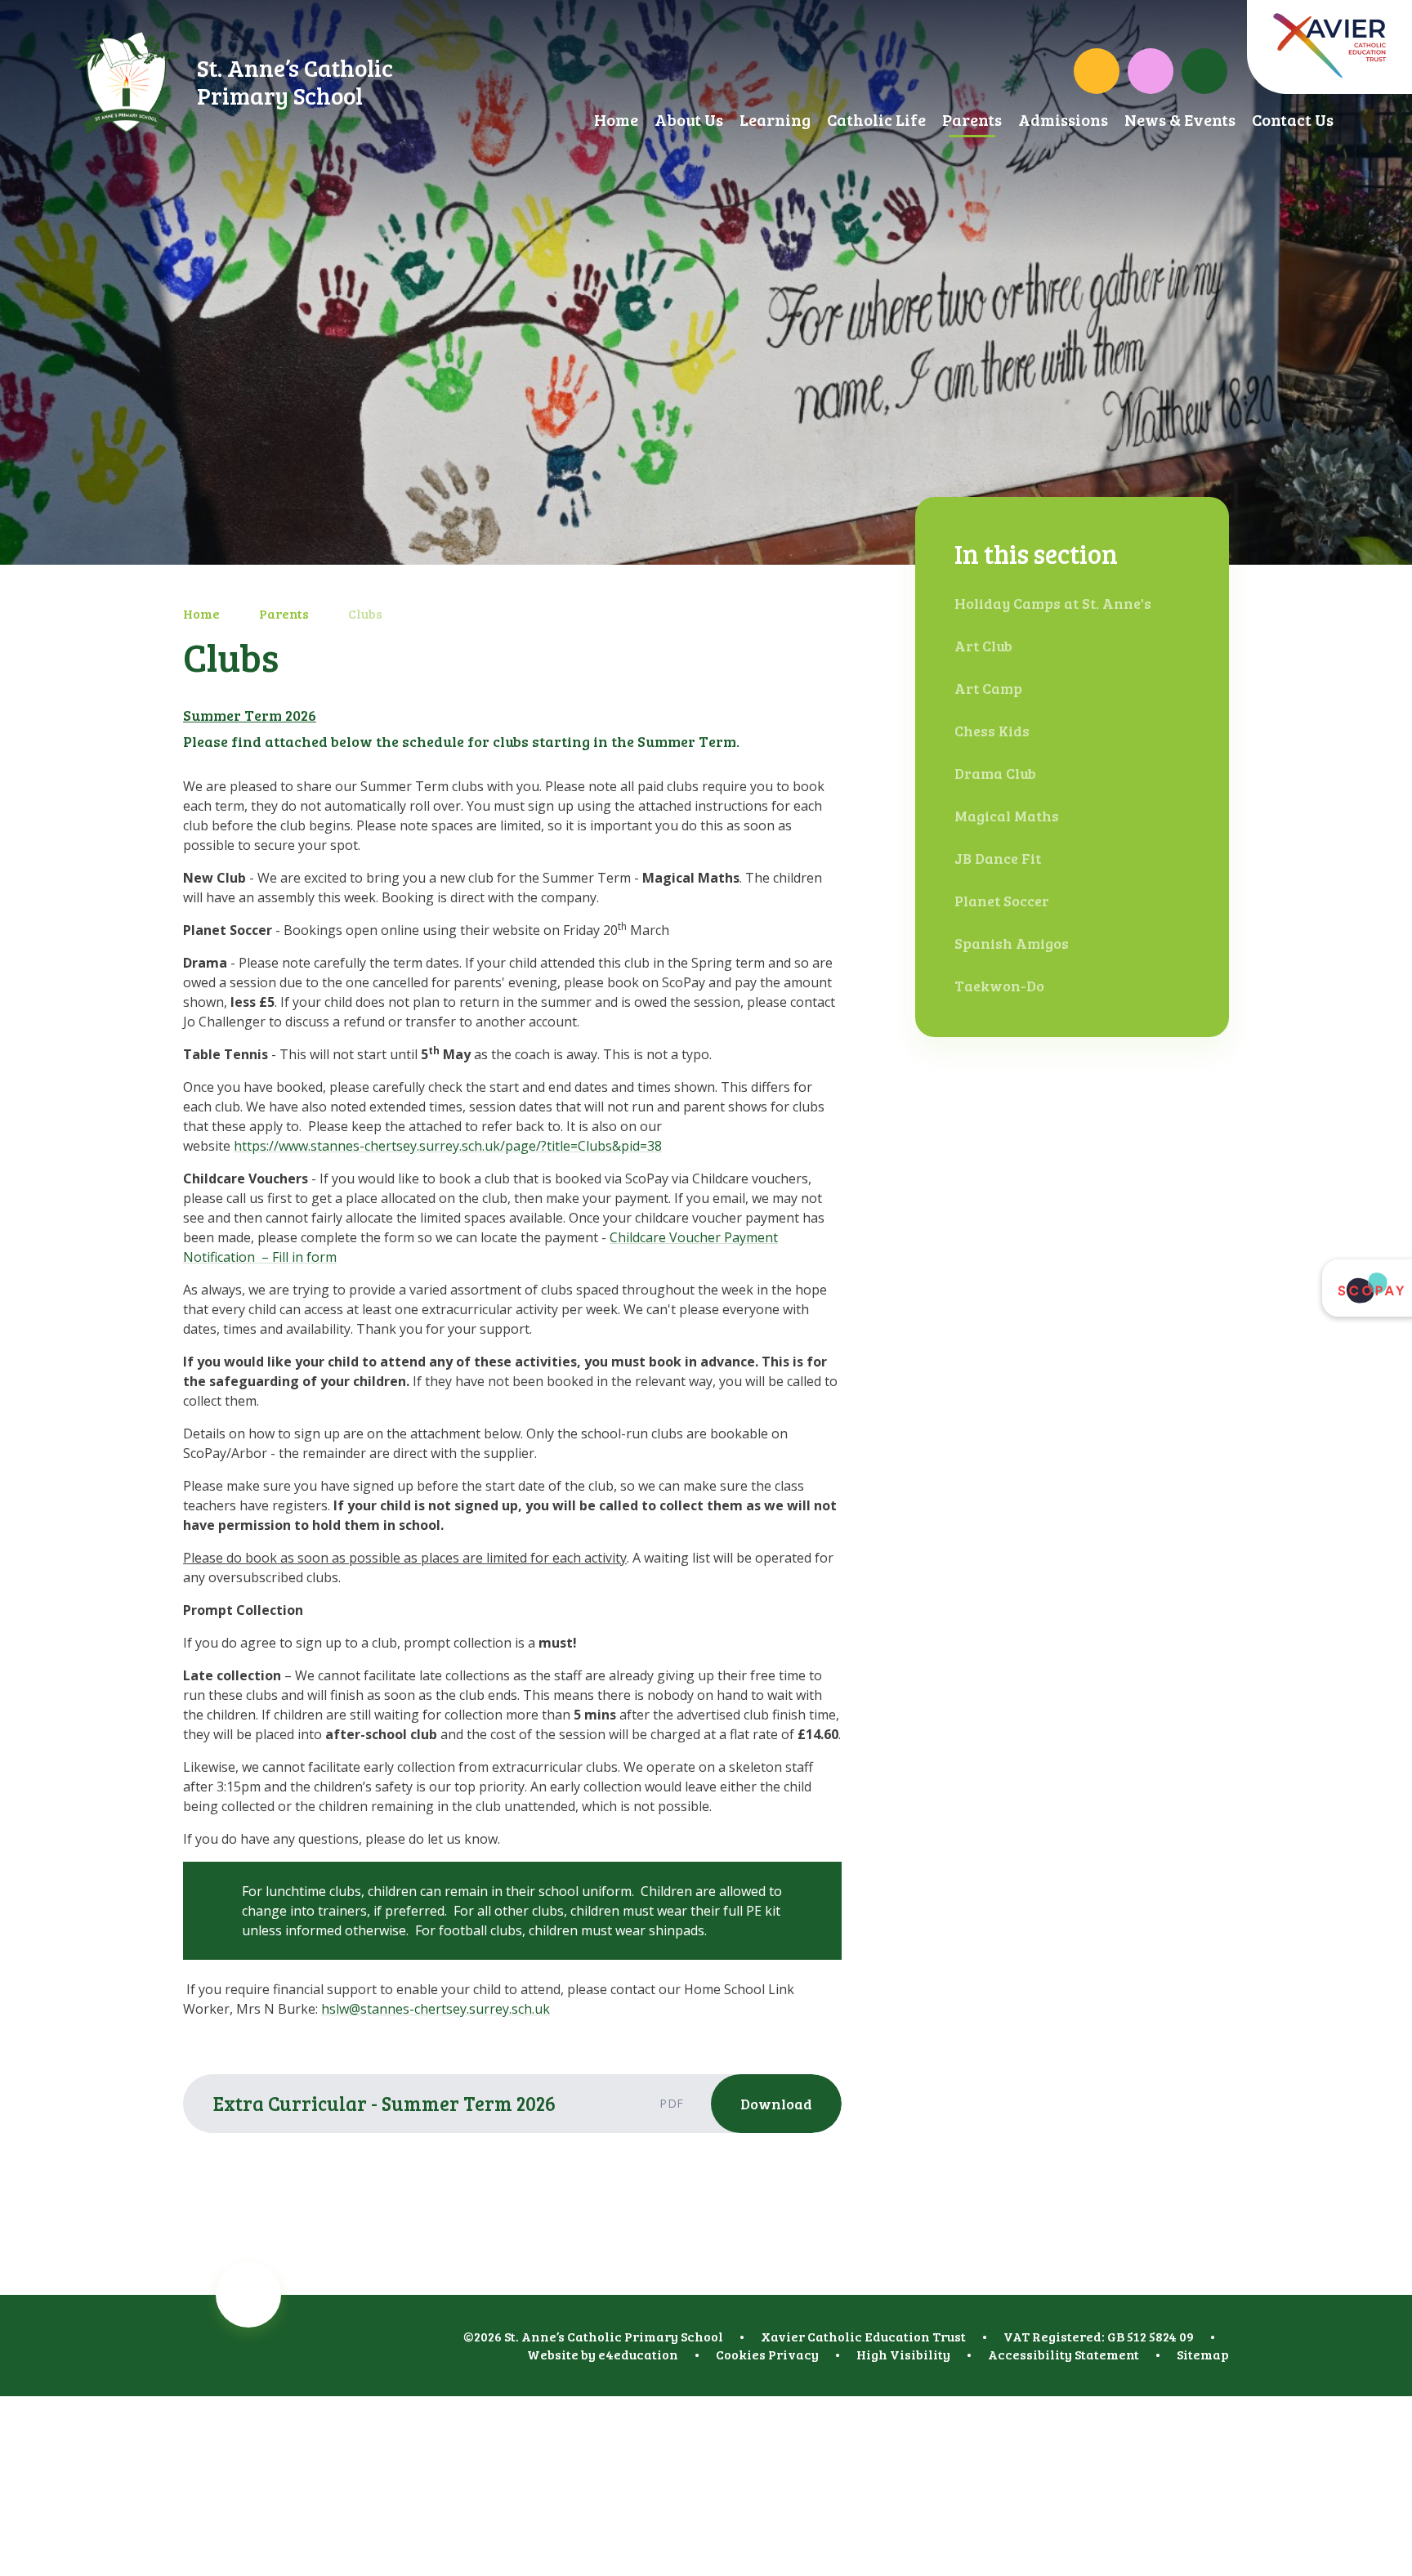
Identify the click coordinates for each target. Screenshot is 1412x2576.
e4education (638, 2354)
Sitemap (1203, 2354)
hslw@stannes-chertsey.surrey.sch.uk (436, 2009)
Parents (284, 613)
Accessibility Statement (1063, 2354)
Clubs (365, 613)
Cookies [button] (741, 2354)
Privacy (793, 2354)
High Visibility (903, 2354)
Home (201, 613)
